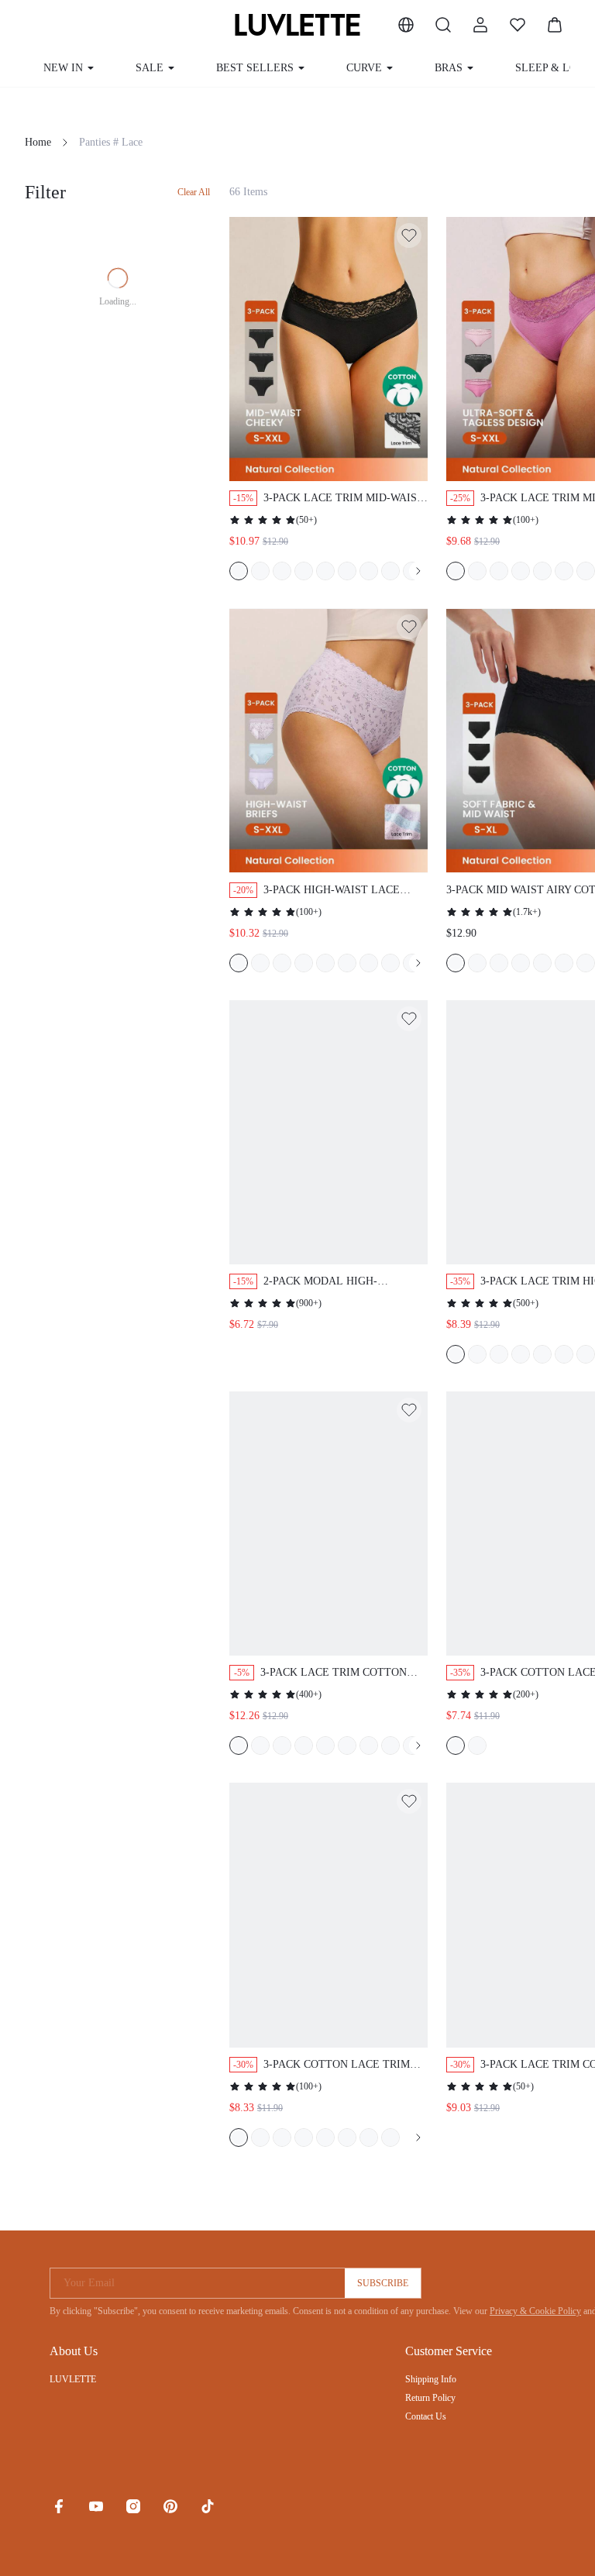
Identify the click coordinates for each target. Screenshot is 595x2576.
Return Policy (430, 2398)
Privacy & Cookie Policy (535, 2311)
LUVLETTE (73, 2379)
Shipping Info (431, 2379)
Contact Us (426, 2416)
